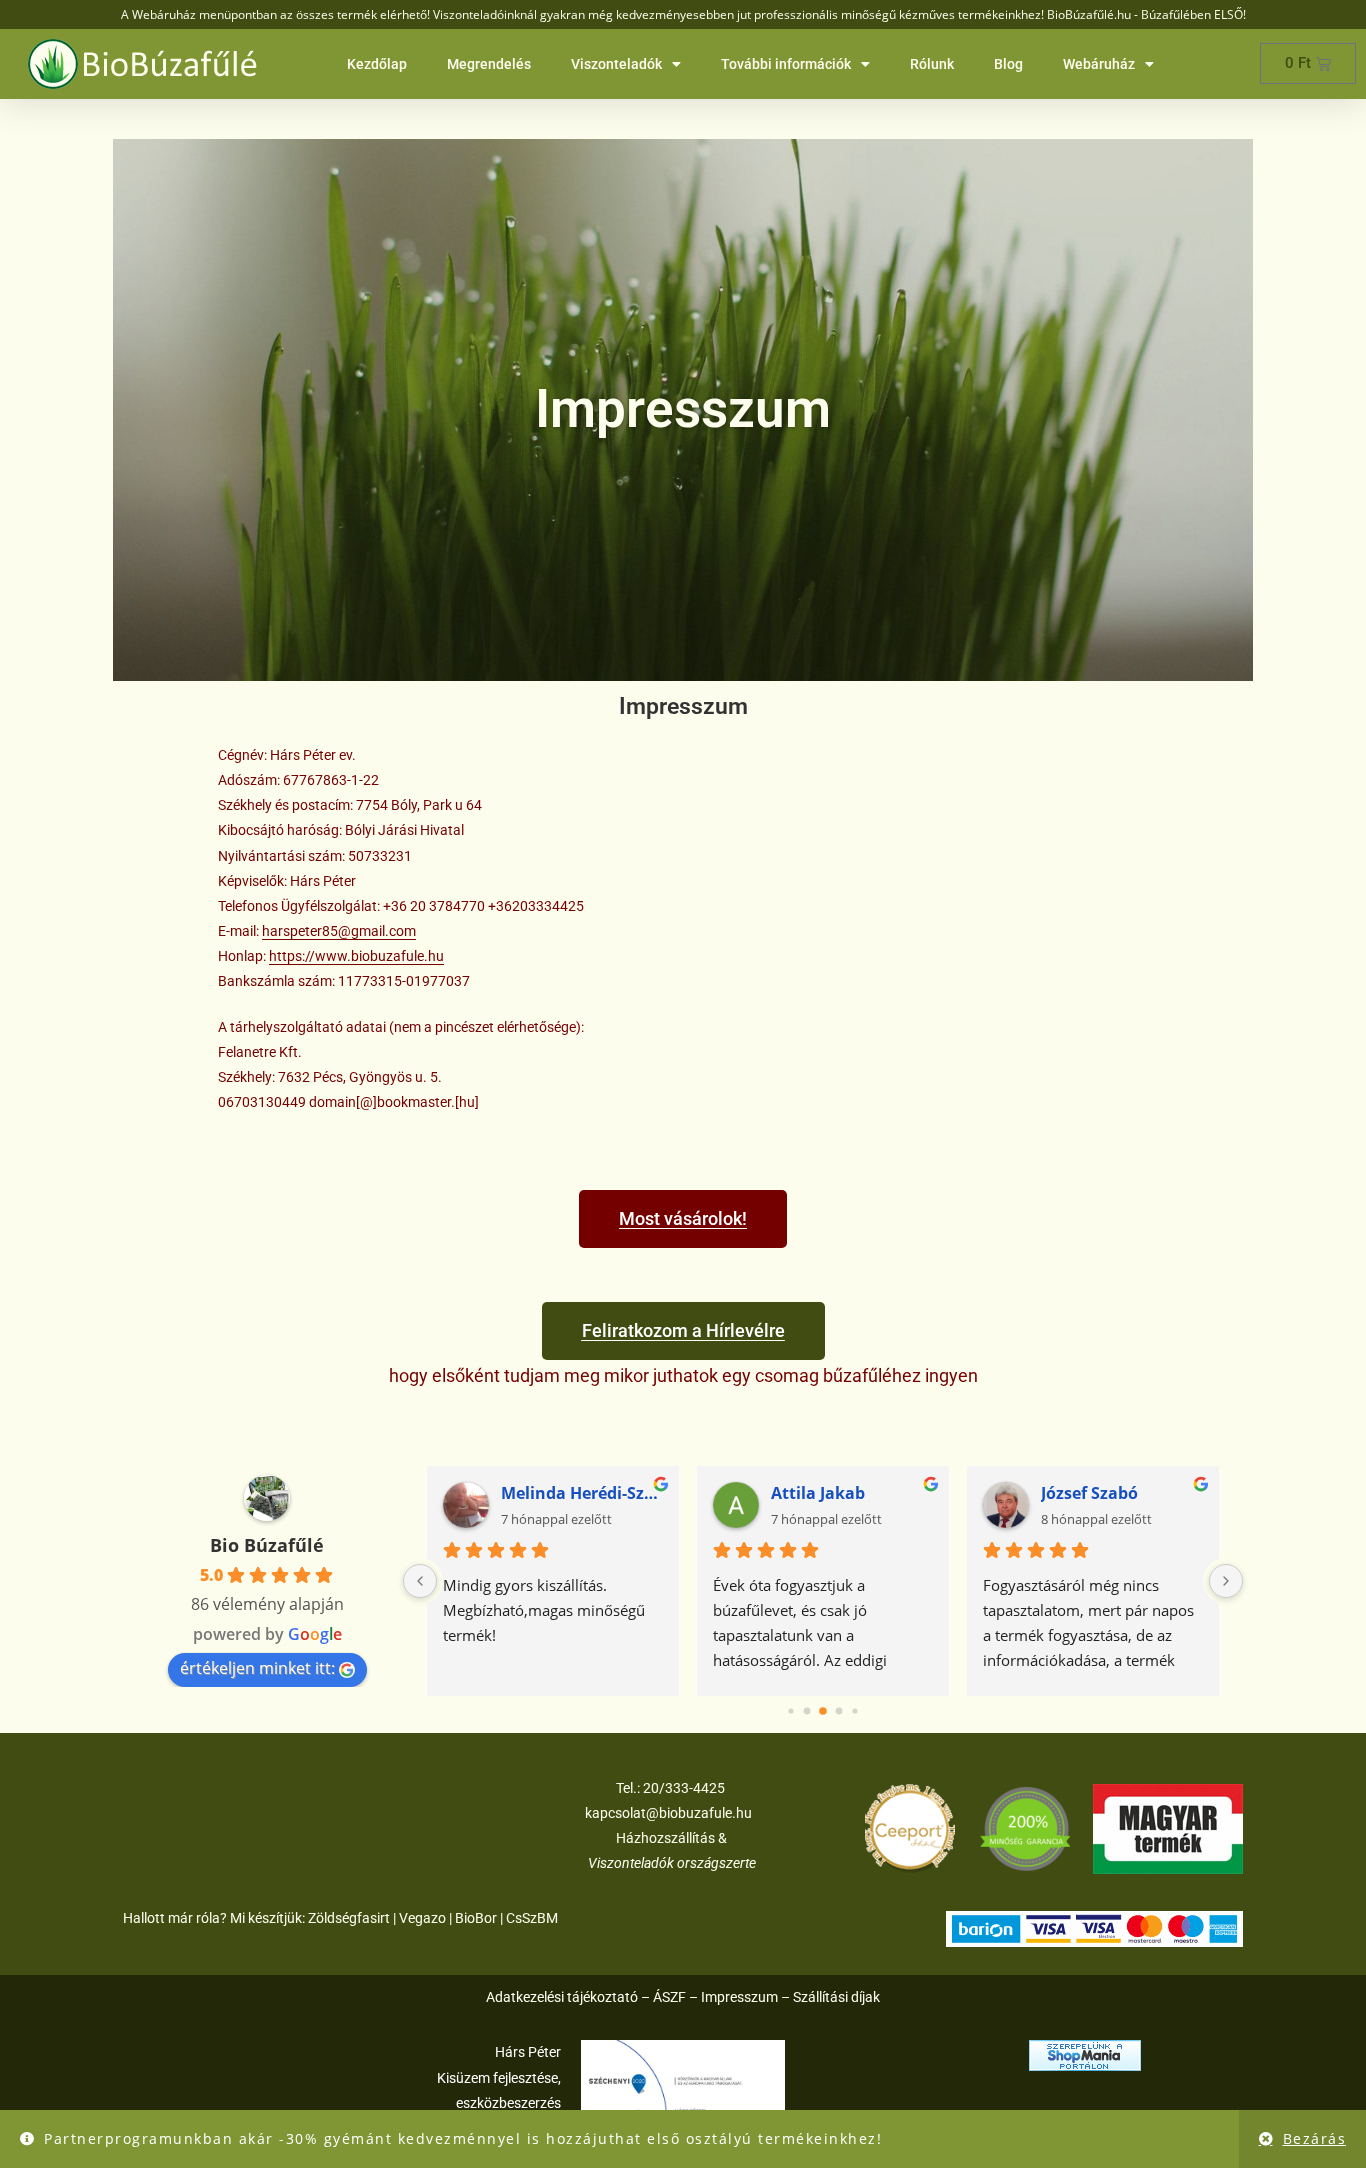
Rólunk (932, 64)
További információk (786, 64)
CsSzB (526, 1918)
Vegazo (422, 1918)
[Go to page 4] (855, 1711)
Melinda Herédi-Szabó (582, 1493)
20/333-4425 (682, 1788)
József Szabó (1089, 1493)
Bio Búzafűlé (267, 1545)
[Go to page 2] (823, 1711)
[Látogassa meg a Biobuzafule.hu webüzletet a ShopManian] (1085, 2054)
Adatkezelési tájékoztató (562, 1997)
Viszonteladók (616, 64)
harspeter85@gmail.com (339, 931)
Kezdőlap (377, 64)
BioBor (476, 1918)
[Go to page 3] (838, 1711)
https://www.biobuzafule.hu (356, 956)
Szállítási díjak (836, 1997)
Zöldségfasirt (349, 1918)
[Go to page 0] (791, 1711)
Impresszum (739, 1997)
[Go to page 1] (807, 1712)
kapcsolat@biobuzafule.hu (668, 1813)
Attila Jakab (818, 1493)
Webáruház (1099, 64)
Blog (1008, 64)
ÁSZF (669, 1997)
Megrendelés (489, 64)
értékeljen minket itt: (257, 1668)
